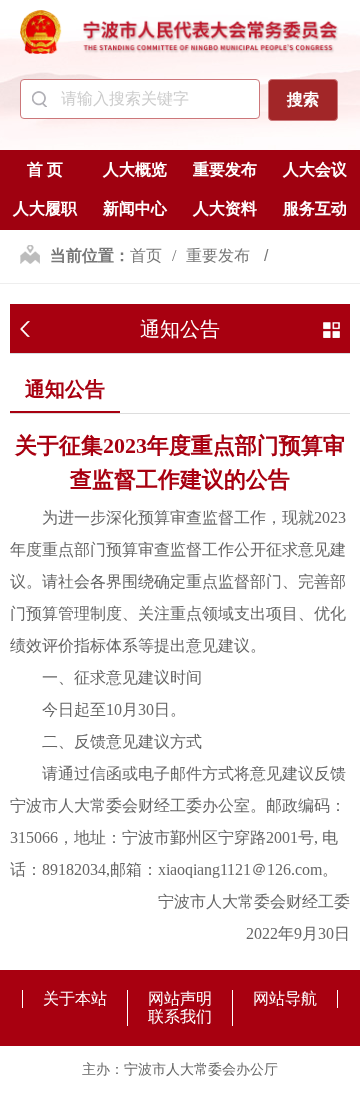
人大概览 (135, 169)
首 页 (45, 169)
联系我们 (180, 1016)
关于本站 (75, 998)
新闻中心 (135, 208)
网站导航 (285, 998)
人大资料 (225, 208)
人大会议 (315, 169)
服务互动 (315, 208)
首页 (146, 255)
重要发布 (225, 169)
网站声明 (180, 998)
